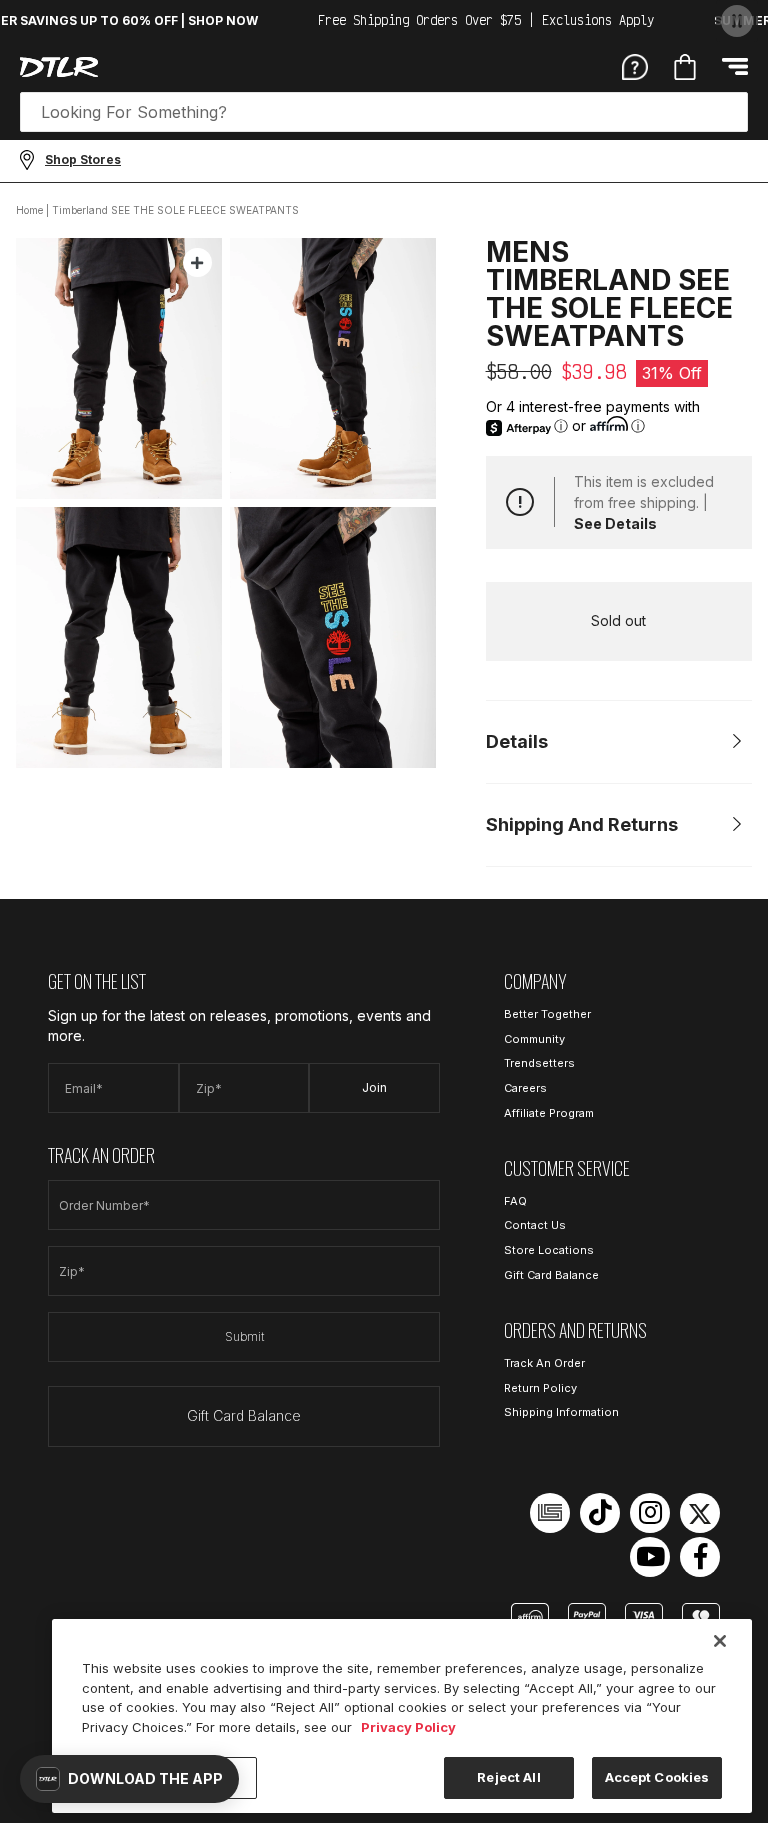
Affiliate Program (549, 1113)
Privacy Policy (408, 1727)
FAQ (515, 1201)
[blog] (550, 1513)
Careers (525, 1088)
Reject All (508, 1777)
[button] (129, 1779)
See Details (615, 523)
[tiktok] (600, 1513)
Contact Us (535, 1225)
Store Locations (549, 1250)
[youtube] (650, 1557)
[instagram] (650, 1513)
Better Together (547, 1014)
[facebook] (700, 1557)
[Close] (720, 1641)
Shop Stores (83, 159)
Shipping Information (561, 1412)
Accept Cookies (657, 1777)
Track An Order (544, 1363)
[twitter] (700, 1513)
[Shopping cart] (685, 67)
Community (534, 1039)
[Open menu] (735, 66)
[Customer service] (635, 66)
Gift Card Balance (244, 1415)
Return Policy (540, 1388)
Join (374, 1087)
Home (29, 210)
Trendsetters (539, 1063)
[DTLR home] (59, 67)
